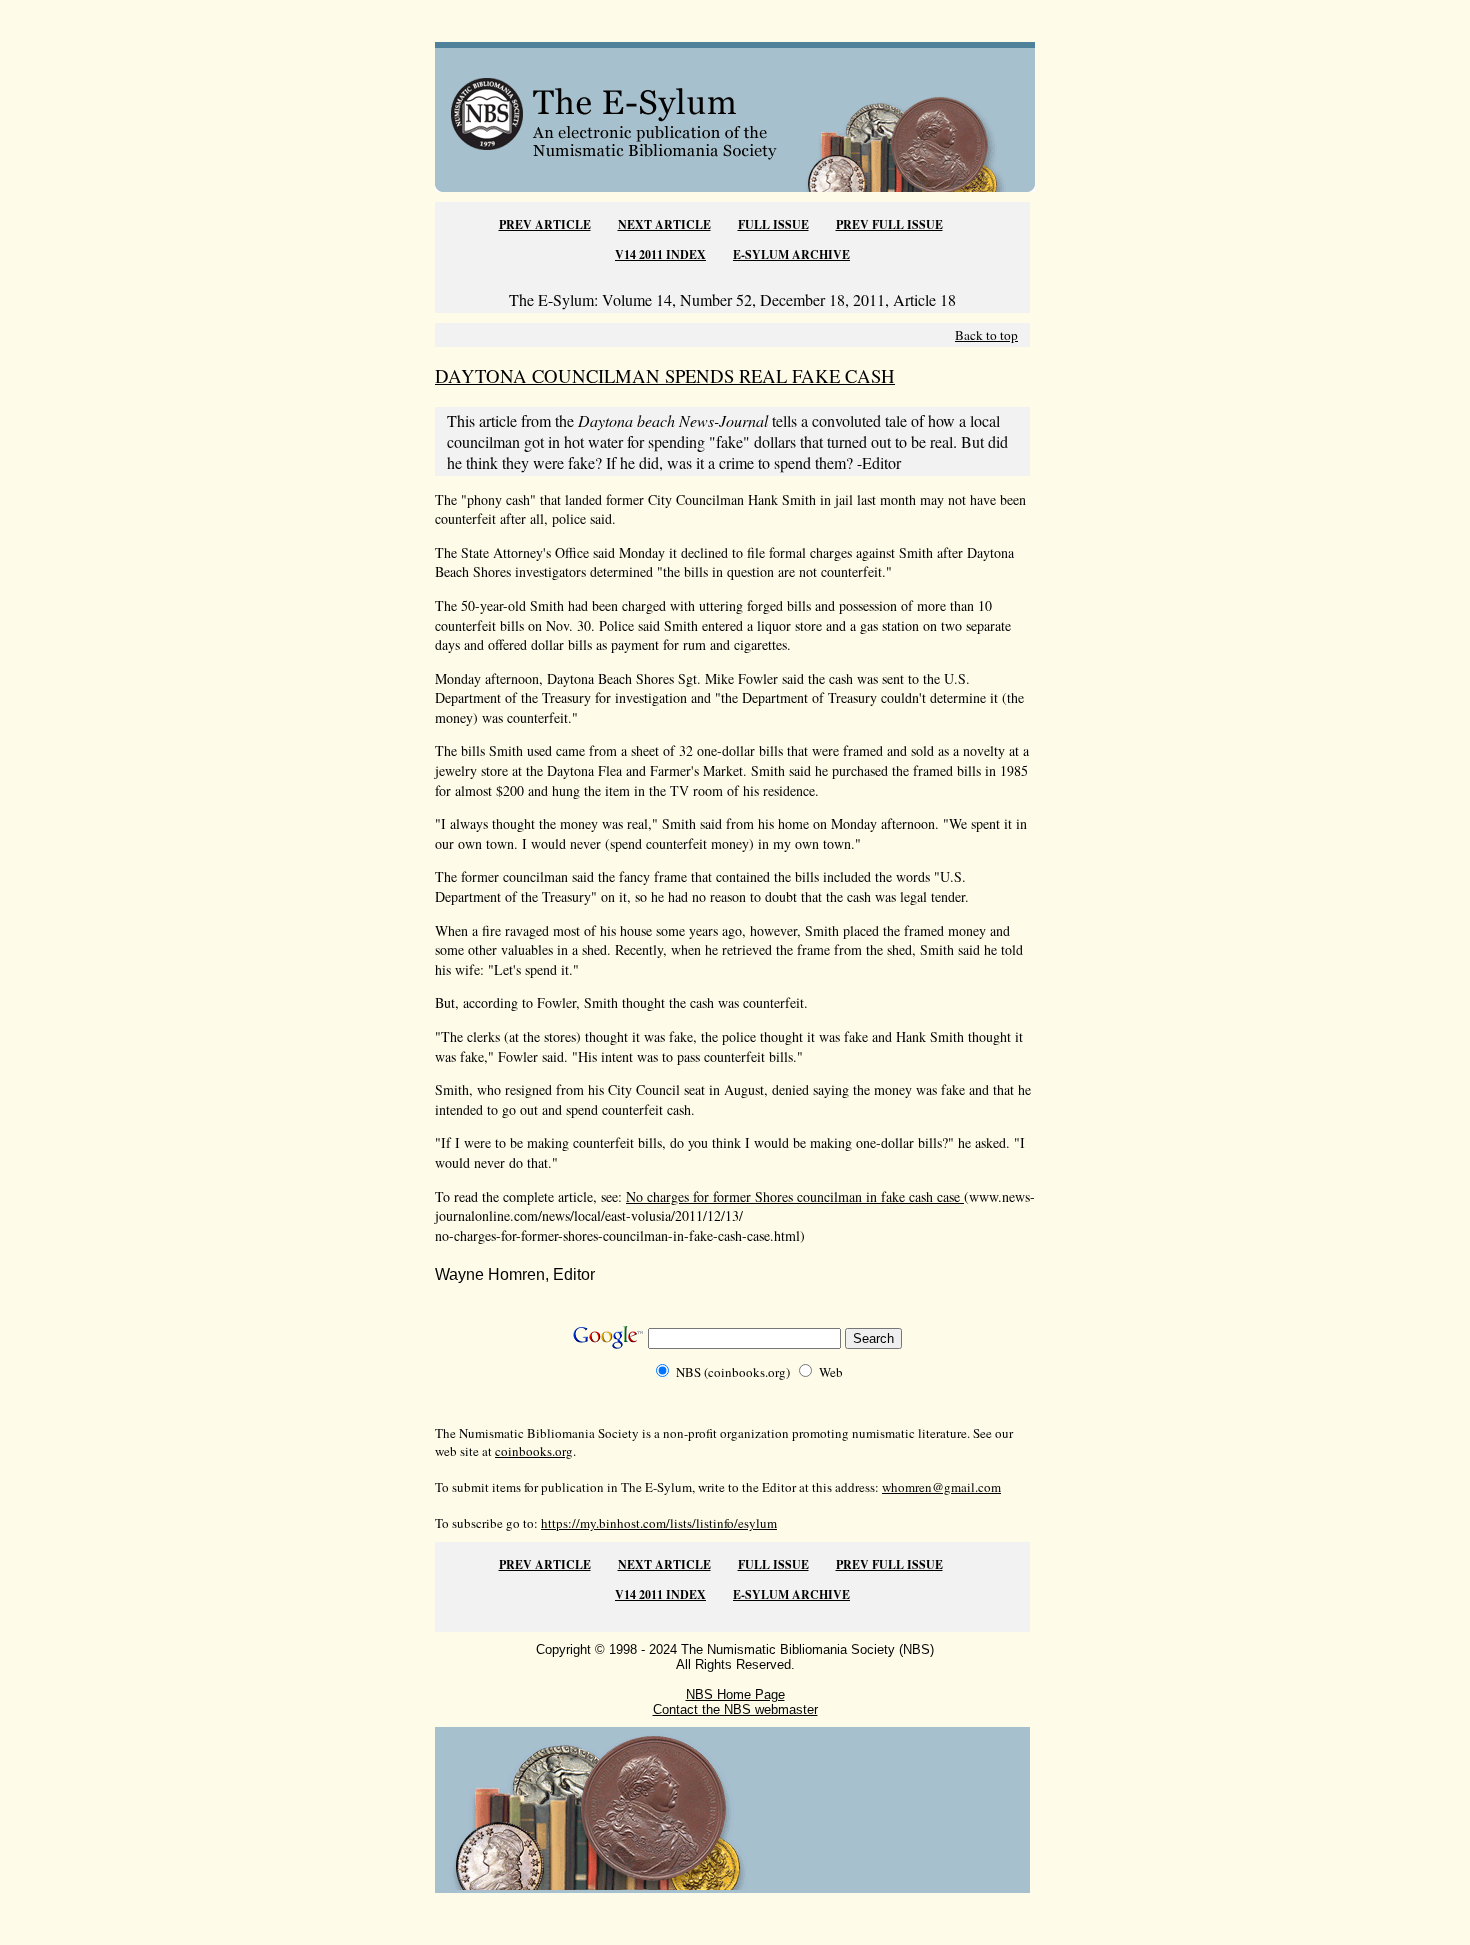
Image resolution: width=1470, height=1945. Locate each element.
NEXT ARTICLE (664, 224)
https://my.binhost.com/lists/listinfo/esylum (659, 1523)
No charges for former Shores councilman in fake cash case (795, 1196)
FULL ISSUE (773, 224)
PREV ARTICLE (545, 224)
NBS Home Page (735, 1694)
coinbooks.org (534, 1451)
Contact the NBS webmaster (735, 1709)
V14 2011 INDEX (660, 254)
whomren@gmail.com (941, 1487)
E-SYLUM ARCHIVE (791, 254)
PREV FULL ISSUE (889, 224)
